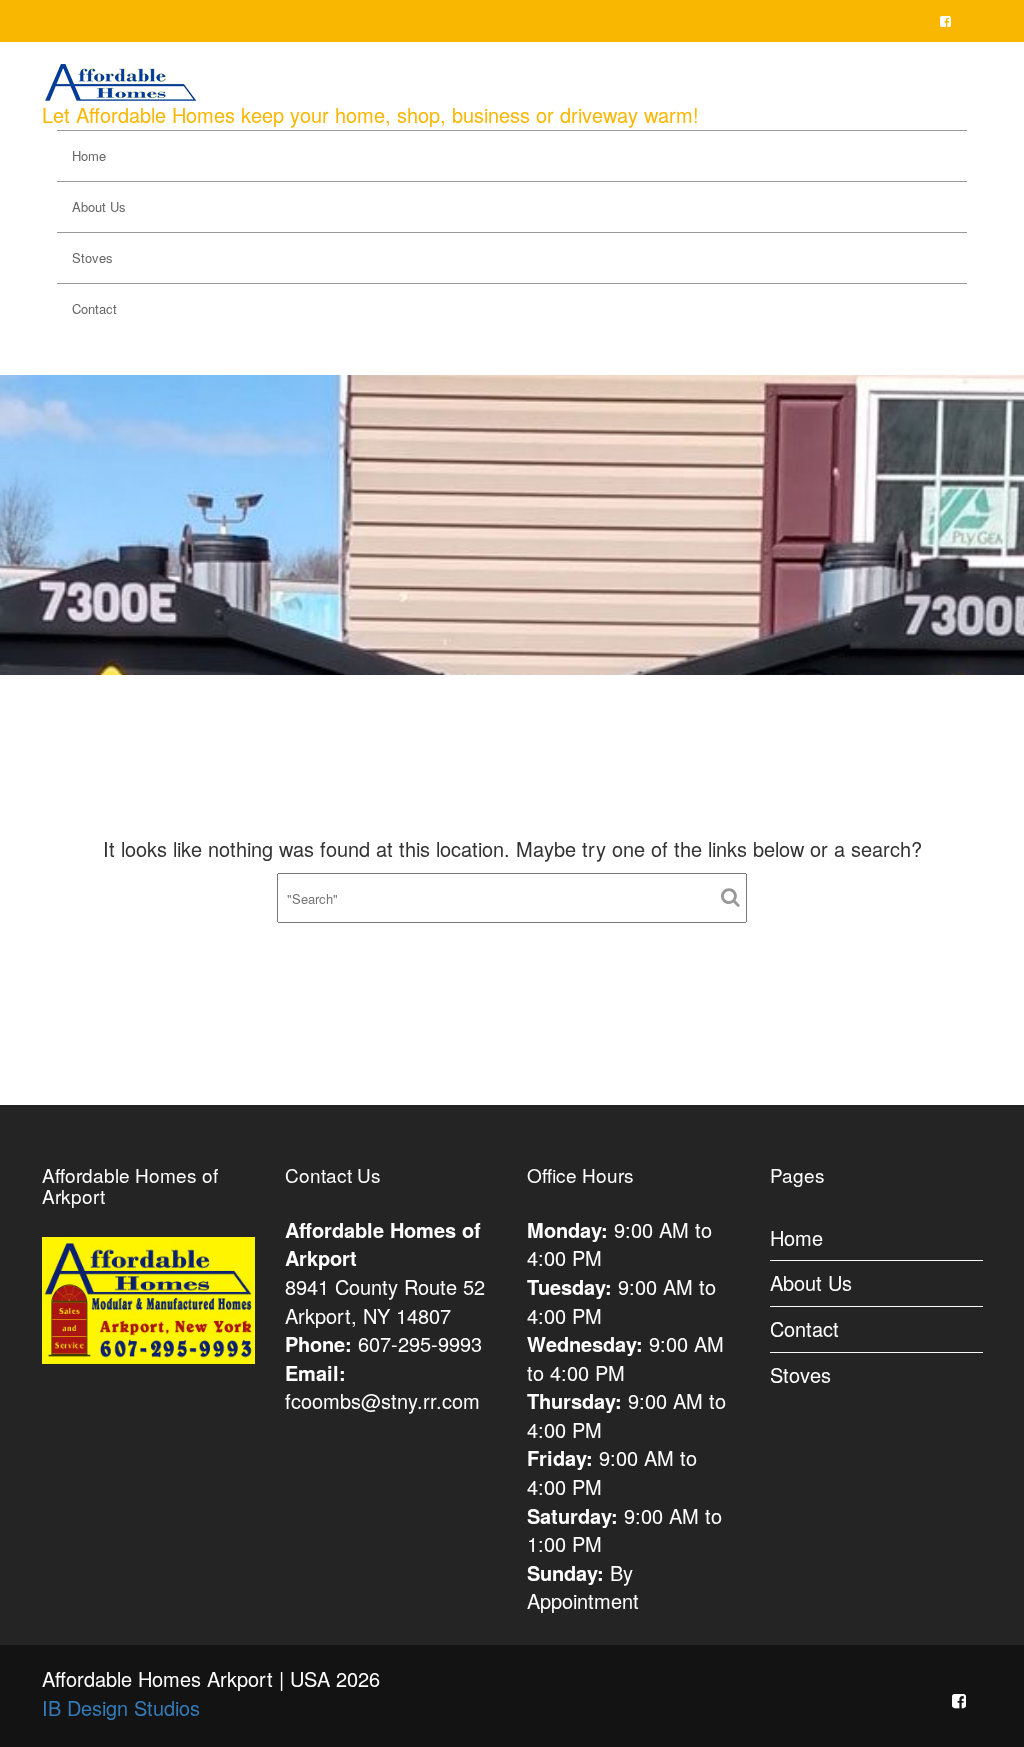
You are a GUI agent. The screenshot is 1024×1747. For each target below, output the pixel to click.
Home (89, 155)
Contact (94, 308)
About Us (99, 206)
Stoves (92, 257)
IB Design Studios (121, 1707)
